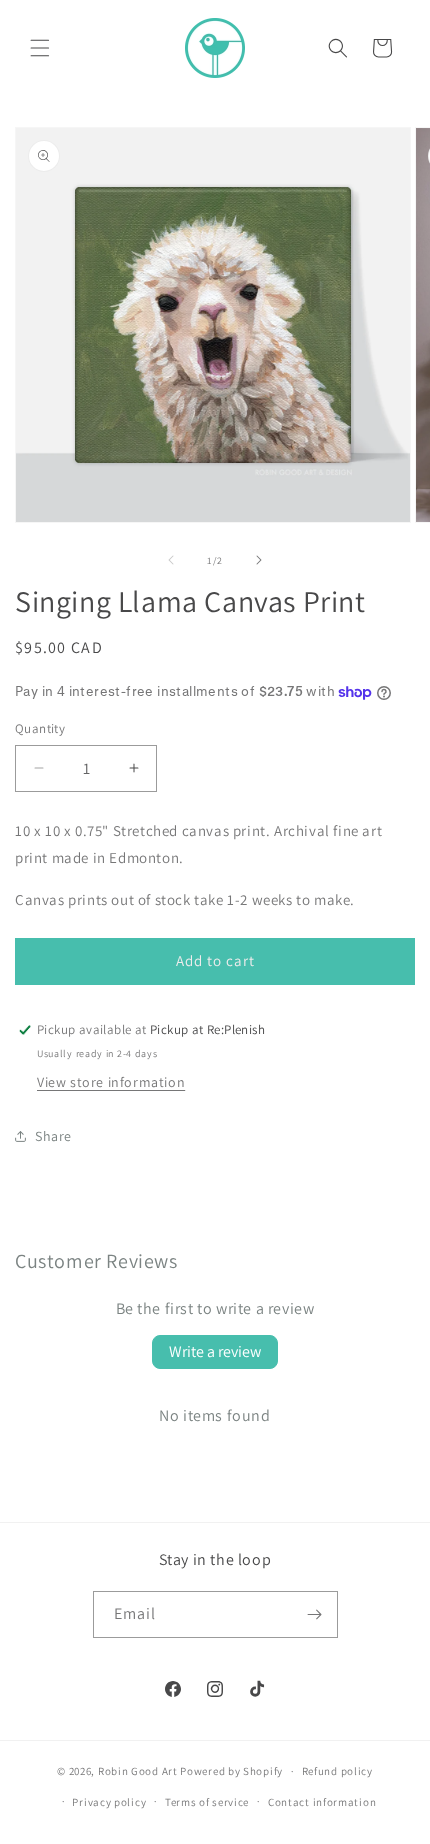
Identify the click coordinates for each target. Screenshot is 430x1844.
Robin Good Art (138, 1771)
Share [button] (53, 1136)
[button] (40, 48)
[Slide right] (259, 560)
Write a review (215, 1351)
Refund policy (337, 1771)
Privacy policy (109, 1802)
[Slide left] (171, 560)
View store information (111, 1082)
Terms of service (207, 1802)
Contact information (322, 1802)
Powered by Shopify (231, 1771)
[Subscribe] (315, 1614)
